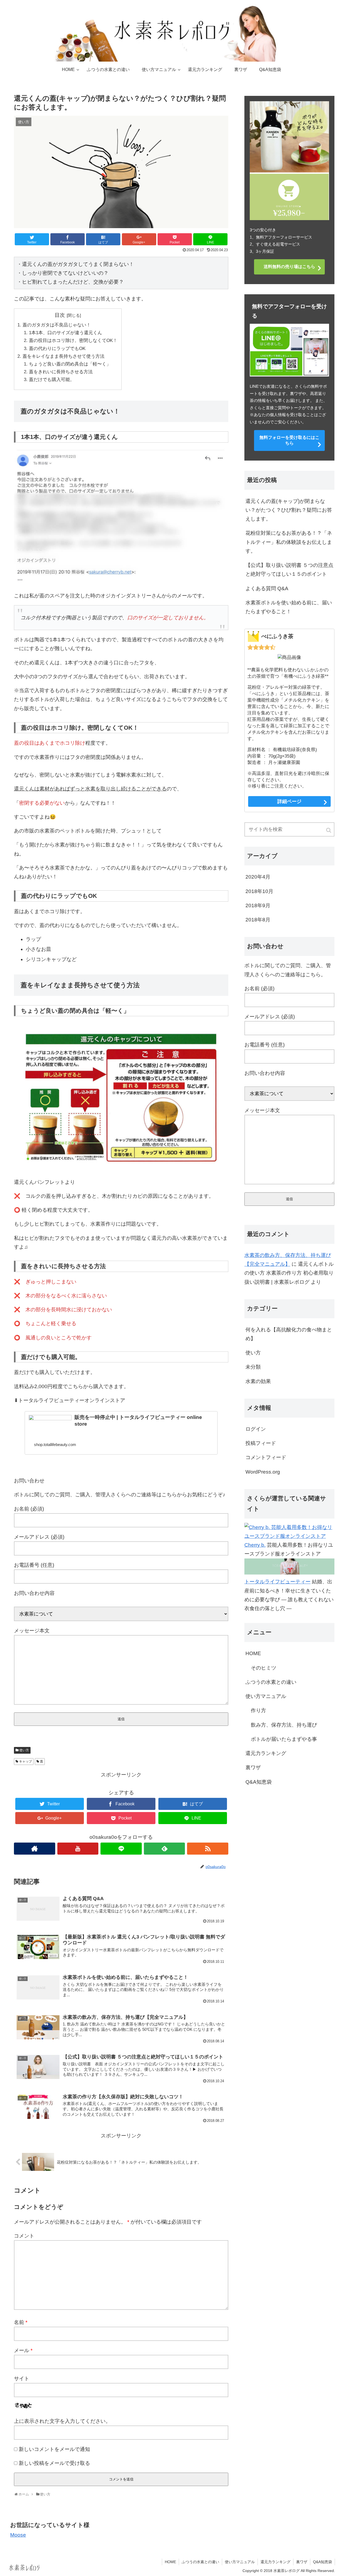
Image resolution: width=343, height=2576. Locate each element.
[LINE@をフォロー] (121, 1849)
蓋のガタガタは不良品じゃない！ (57, 325)
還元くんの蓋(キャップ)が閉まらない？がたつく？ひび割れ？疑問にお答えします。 (289, 510)
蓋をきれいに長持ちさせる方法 (61, 372)
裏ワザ (253, 1767)
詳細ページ (289, 801)
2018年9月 (258, 905)
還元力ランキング (266, 1753)
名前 (21, 2322)
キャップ (25, 1761)
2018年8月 (258, 920)
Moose (18, 2535)
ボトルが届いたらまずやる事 (284, 1739)
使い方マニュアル (266, 1696)
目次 (60, 315)
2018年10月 (259, 891)
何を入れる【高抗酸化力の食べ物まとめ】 (289, 1334)
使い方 (24, 1750)
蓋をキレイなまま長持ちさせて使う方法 (64, 356)
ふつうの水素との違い (271, 1682)
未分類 (253, 1367)
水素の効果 (258, 1381)
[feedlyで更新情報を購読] (165, 1849)
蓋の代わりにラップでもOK (57, 349)
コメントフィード (266, 1457)
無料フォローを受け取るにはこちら (289, 440)
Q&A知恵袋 (259, 1782)
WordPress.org (263, 1472)
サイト (22, 2379)
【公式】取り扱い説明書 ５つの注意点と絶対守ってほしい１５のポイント (289, 570)
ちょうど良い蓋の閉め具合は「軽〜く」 (70, 364)
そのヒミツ (264, 1668)
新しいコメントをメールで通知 (54, 2449)
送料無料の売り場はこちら (289, 267)
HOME (253, 1653)
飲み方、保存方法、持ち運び (284, 1725)
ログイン (256, 1429)
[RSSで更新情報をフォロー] (208, 1849)
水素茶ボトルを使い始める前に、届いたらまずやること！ (289, 607)
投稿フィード (261, 1443)
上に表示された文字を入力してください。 (62, 2421)
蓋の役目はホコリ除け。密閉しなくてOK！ (73, 340)
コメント (24, 2236)
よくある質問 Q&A (267, 588)
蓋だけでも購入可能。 (52, 380)
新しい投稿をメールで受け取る (54, 2463)
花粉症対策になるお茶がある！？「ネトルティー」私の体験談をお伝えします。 (289, 542)
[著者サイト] (35, 1849)
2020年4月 (258, 877)
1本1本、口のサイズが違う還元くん (66, 333)
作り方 (258, 1710)
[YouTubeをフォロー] (78, 1849)
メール (23, 2350)
